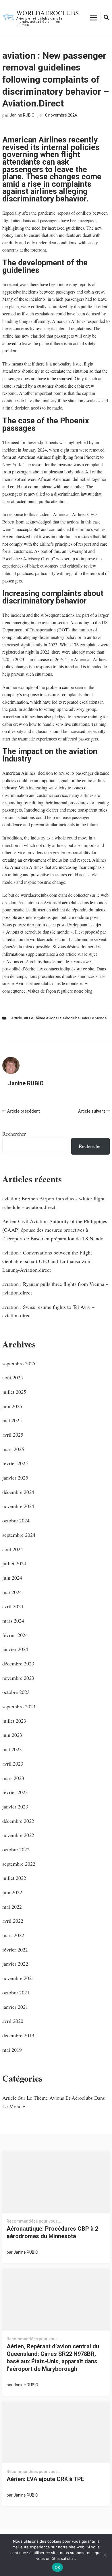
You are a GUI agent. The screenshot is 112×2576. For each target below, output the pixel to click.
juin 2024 (12, 1578)
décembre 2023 (18, 1663)
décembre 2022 (18, 1821)
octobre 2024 (16, 1520)
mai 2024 (12, 1592)
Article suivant (91, 1111)
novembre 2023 (18, 1678)
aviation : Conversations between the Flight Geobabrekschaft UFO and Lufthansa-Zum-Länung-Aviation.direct (48, 1261)
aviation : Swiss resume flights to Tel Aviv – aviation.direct (48, 1311)
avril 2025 (13, 1435)
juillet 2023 (14, 1721)
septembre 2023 (19, 1706)
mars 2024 (13, 1621)
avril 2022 (13, 1921)
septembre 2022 (19, 1864)
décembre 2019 (18, 2035)
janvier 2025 (15, 1478)
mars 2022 (13, 1935)
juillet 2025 (14, 1392)
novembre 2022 (18, 1835)
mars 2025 (13, 1449)
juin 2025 (12, 1406)
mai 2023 (12, 1749)
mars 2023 (13, 1778)
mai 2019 (12, 2050)
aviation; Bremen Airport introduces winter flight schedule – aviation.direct (53, 1203)
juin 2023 (12, 1735)
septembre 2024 (19, 1535)
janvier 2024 (15, 1649)
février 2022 (15, 1949)
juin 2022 (12, 1892)
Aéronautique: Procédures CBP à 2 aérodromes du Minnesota (52, 2232)
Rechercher (14, 1134)
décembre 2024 (18, 1492)
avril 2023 (13, 1764)
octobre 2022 (16, 1849)
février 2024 (15, 1635)
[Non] (105, 2555)
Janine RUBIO (22, 115)
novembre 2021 (18, 1978)
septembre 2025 (19, 1363)
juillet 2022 (14, 1878)
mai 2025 (12, 1420)
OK (58, 2567)
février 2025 (15, 1463)
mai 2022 (12, 1907)
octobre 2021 (16, 1992)
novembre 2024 (18, 1506)
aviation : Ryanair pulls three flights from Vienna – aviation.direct (55, 1288)
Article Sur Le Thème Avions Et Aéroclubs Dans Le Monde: (59, 1018)
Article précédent (23, 1111)
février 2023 (15, 1792)
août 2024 (13, 1549)
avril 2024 (13, 1606)
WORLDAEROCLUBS (48, 13)
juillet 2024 (14, 1563)
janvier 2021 (15, 2007)
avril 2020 (13, 2021)
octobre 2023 (16, 1692)
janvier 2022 (15, 1964)
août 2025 (13, 1377)
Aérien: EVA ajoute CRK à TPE (45, 2479)
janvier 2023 (15, 1806)
